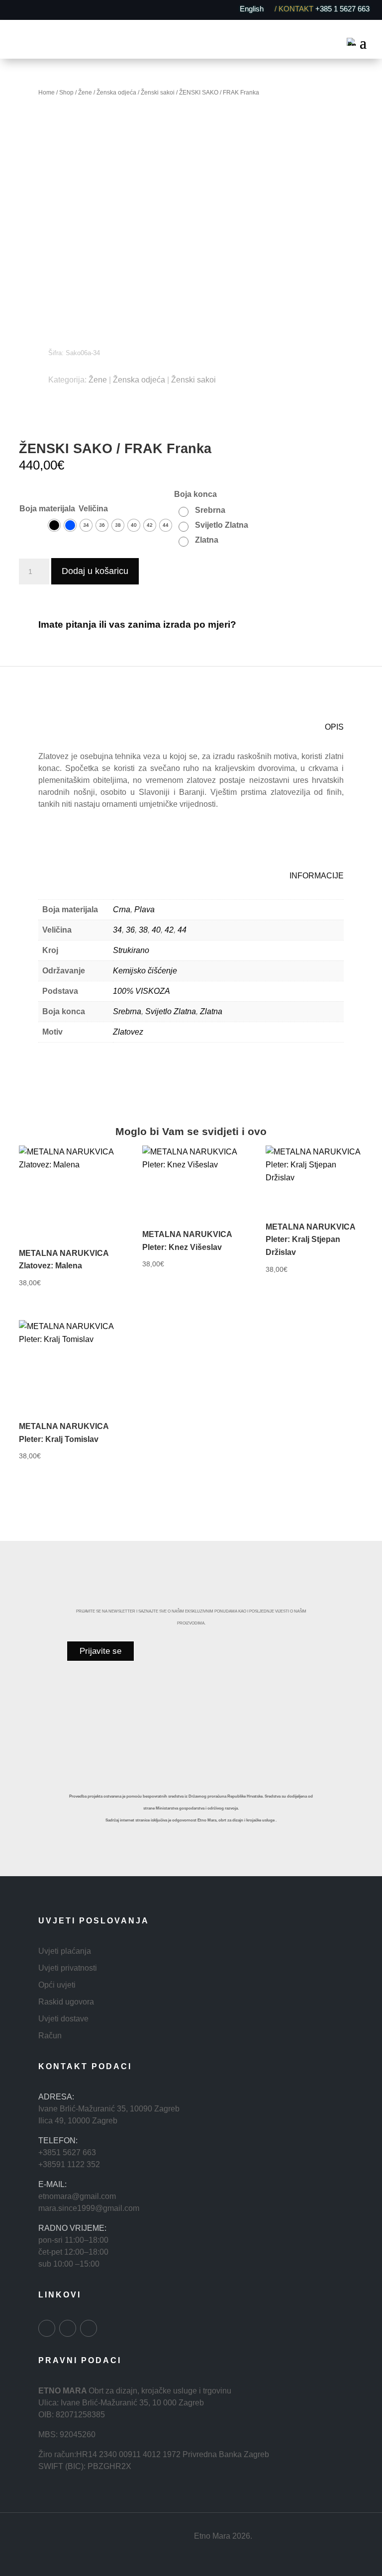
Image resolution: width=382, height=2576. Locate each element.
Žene (85, 93)
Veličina (93, 509)
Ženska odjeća (116, 93)
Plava (144, 909)
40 (156, 930)
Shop (66, 93)
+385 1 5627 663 (342, 8)
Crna (122, 909)
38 (143, 930)
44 (182, 930)
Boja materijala (47, 509)
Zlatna (211, 1011)
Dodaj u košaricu (95, 571)
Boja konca (195, 494)
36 (130, 930)
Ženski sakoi (158, 93)
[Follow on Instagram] (68, 2328)
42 (169, 930)
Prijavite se (100, 1651)
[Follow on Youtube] (89, 2328)
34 (117, 930)
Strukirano (131, 950)
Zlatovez (128, 1032)
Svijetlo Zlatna (171, 1011)
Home (47, 93)
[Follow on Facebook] (47, 2328)
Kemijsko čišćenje (145, 971)
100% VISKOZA (142, 991)
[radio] (54, 525)
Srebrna (127, 1011)
